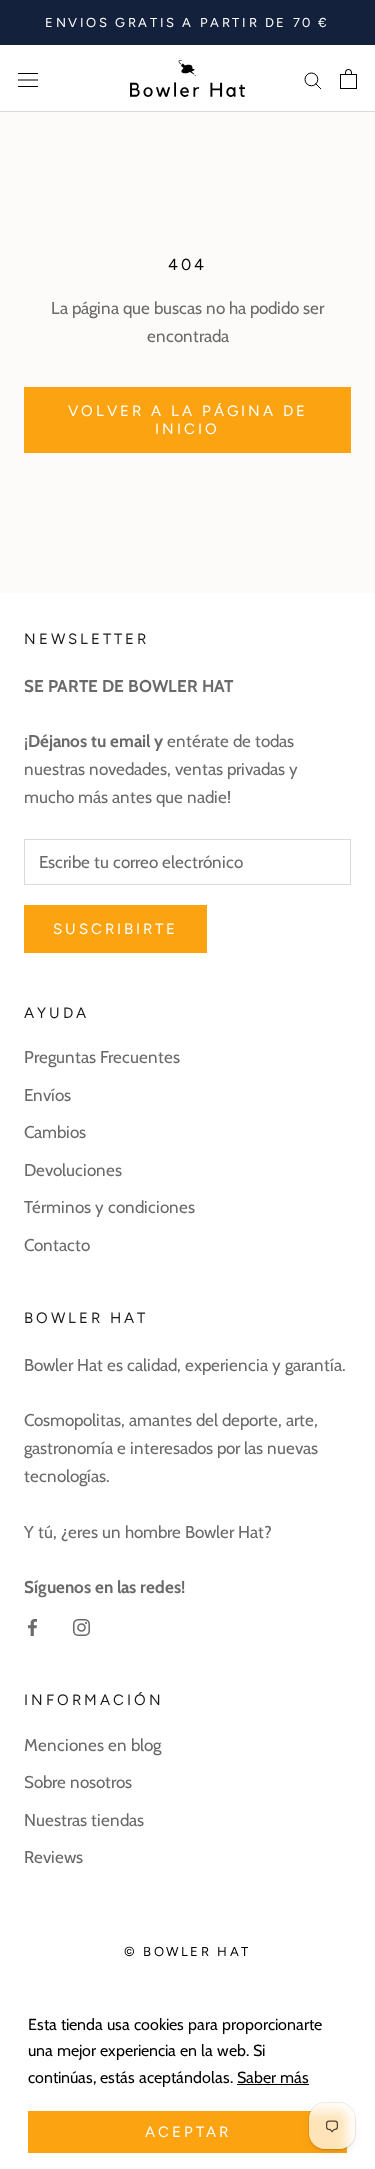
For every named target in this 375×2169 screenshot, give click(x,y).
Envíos (47, 1095)
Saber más (273, 2077)
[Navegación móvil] (28, 78)
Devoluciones (73, 1170)
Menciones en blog (92, 1745)
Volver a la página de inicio (188, 420)
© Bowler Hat (187, 1951)
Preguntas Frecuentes (102, 1057)
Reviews (53, 1857)
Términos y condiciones (109, 1207)
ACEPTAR (188, 2132)
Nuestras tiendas (84, 1820)
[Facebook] (32, 1626)
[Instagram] (81, 1626)
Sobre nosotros (78, 1782)
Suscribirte (115, 929)
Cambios (55, 1132)
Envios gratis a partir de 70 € (187, 22)
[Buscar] (313, 78)
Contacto (57, 1245)
